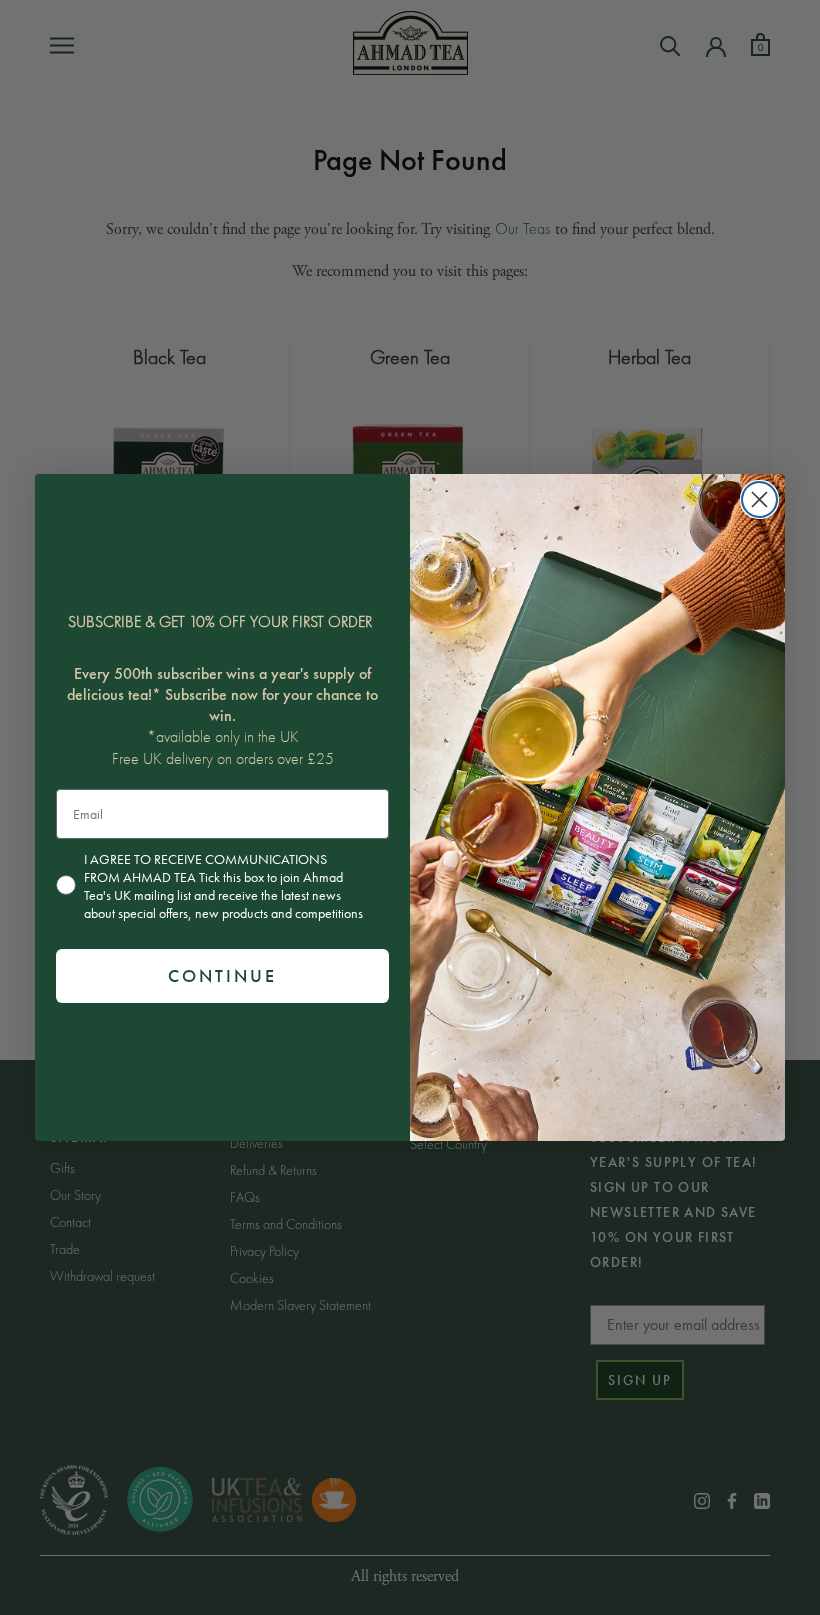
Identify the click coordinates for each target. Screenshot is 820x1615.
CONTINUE (222, 975)
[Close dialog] (759, 499)
